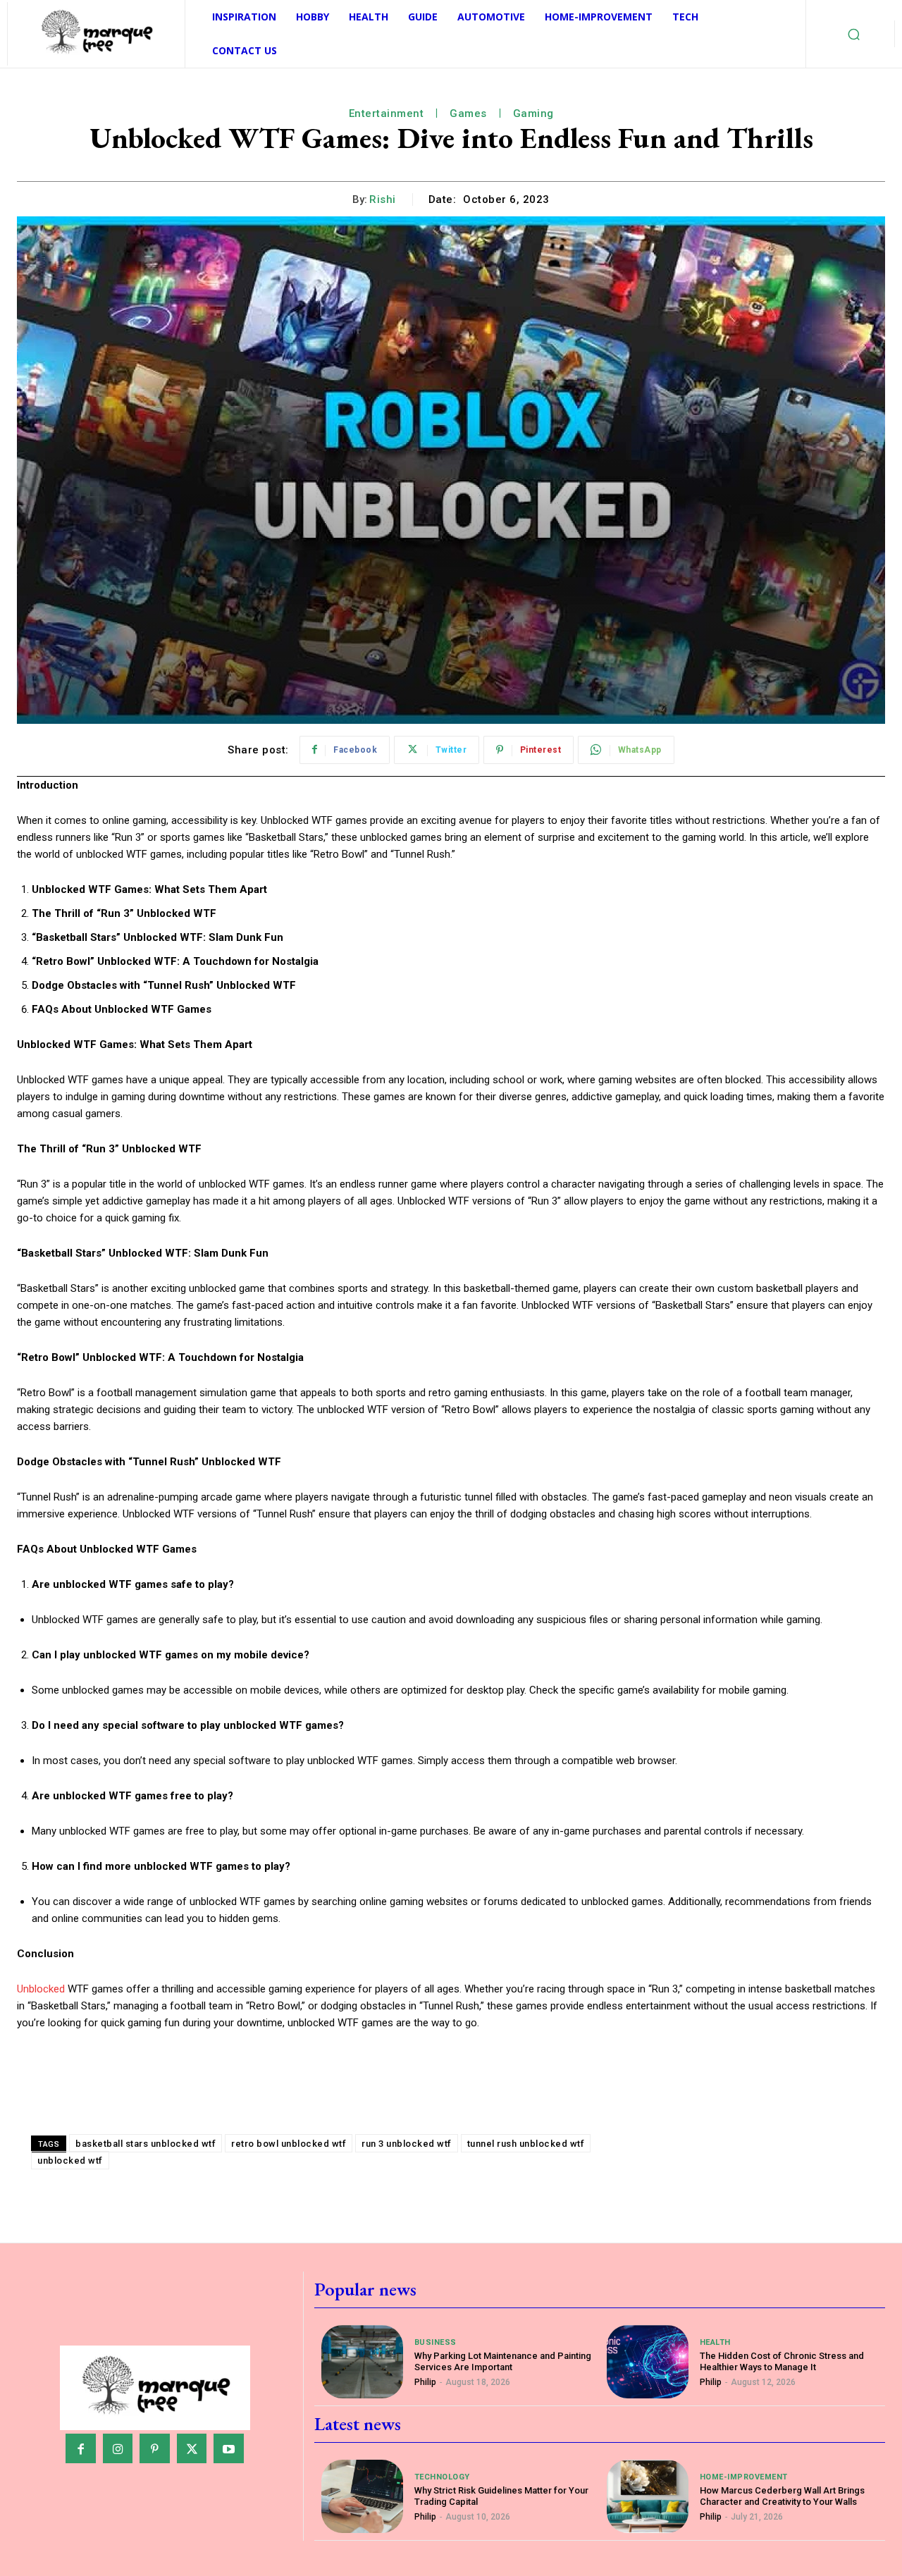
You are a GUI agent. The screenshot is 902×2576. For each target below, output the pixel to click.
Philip (425, 2382)
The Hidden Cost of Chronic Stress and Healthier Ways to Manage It (782, 2361)
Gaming (533, 113)
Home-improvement (744, 2477)
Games (468, 113)
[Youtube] (229, 2449)
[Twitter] (192, 2449)
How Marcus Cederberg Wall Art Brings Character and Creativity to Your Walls (782, 2496)
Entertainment (387, 113)
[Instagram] (118, 2449)
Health (715, 2342)
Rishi (383, 199)
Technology (442, 2477)
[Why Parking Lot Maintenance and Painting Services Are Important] (362, 2362)
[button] (854, 34)
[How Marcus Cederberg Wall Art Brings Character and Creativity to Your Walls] (647, 2496)
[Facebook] (81, 2449)
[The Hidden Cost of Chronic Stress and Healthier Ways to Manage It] (647, 2362)
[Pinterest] (155, 2449)
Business (435, 2342)
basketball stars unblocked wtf (146, 2144)
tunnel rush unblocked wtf (526, 2144)
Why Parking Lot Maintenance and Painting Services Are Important (503, 2361)
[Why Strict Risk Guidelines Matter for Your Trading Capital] (362, 2496)
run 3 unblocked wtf (407, 2144)
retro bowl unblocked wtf (289, 2144)
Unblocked (41, 1989)
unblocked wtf (70, 2161)
